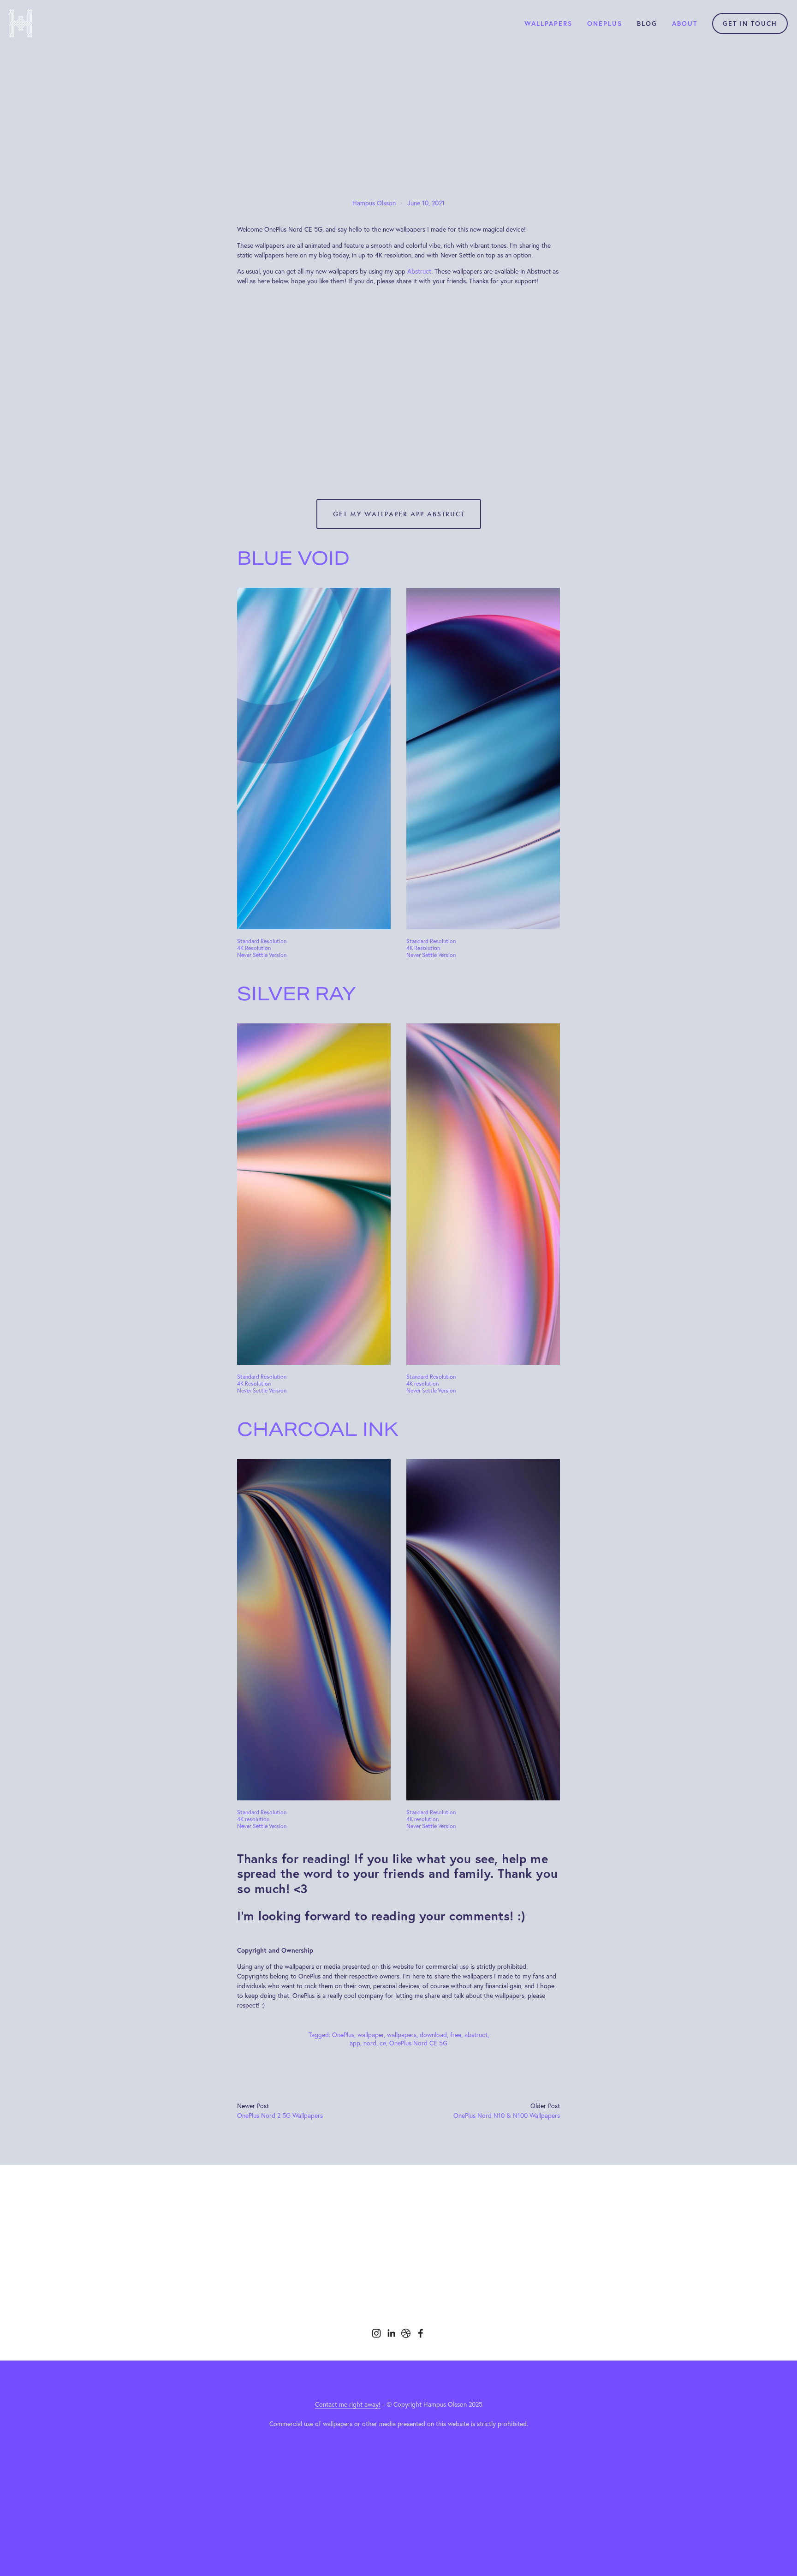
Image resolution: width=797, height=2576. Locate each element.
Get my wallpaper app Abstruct (399, 514)
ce (383, 2043)
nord (370, 2043)
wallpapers (402, 2035)
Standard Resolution (262, 941)
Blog (647, 24)
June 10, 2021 (426, 203)
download (433, 2035)
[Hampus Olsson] (376, 2333)
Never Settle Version (262, 955)
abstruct (476, 2035)
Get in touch (750, 24)
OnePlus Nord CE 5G (418, 2043)
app (355, 2043)
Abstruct (419, 271)
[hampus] (406, 2333)
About (685, 24)
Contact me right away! (348, 2404)
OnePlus (605, 24)
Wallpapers (548, 24)
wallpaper (371, 2035)
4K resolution (422, 1384)
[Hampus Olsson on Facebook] (421, 2333)
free (456, 2035)
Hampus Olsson (374, 203)
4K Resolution (254, 948)
